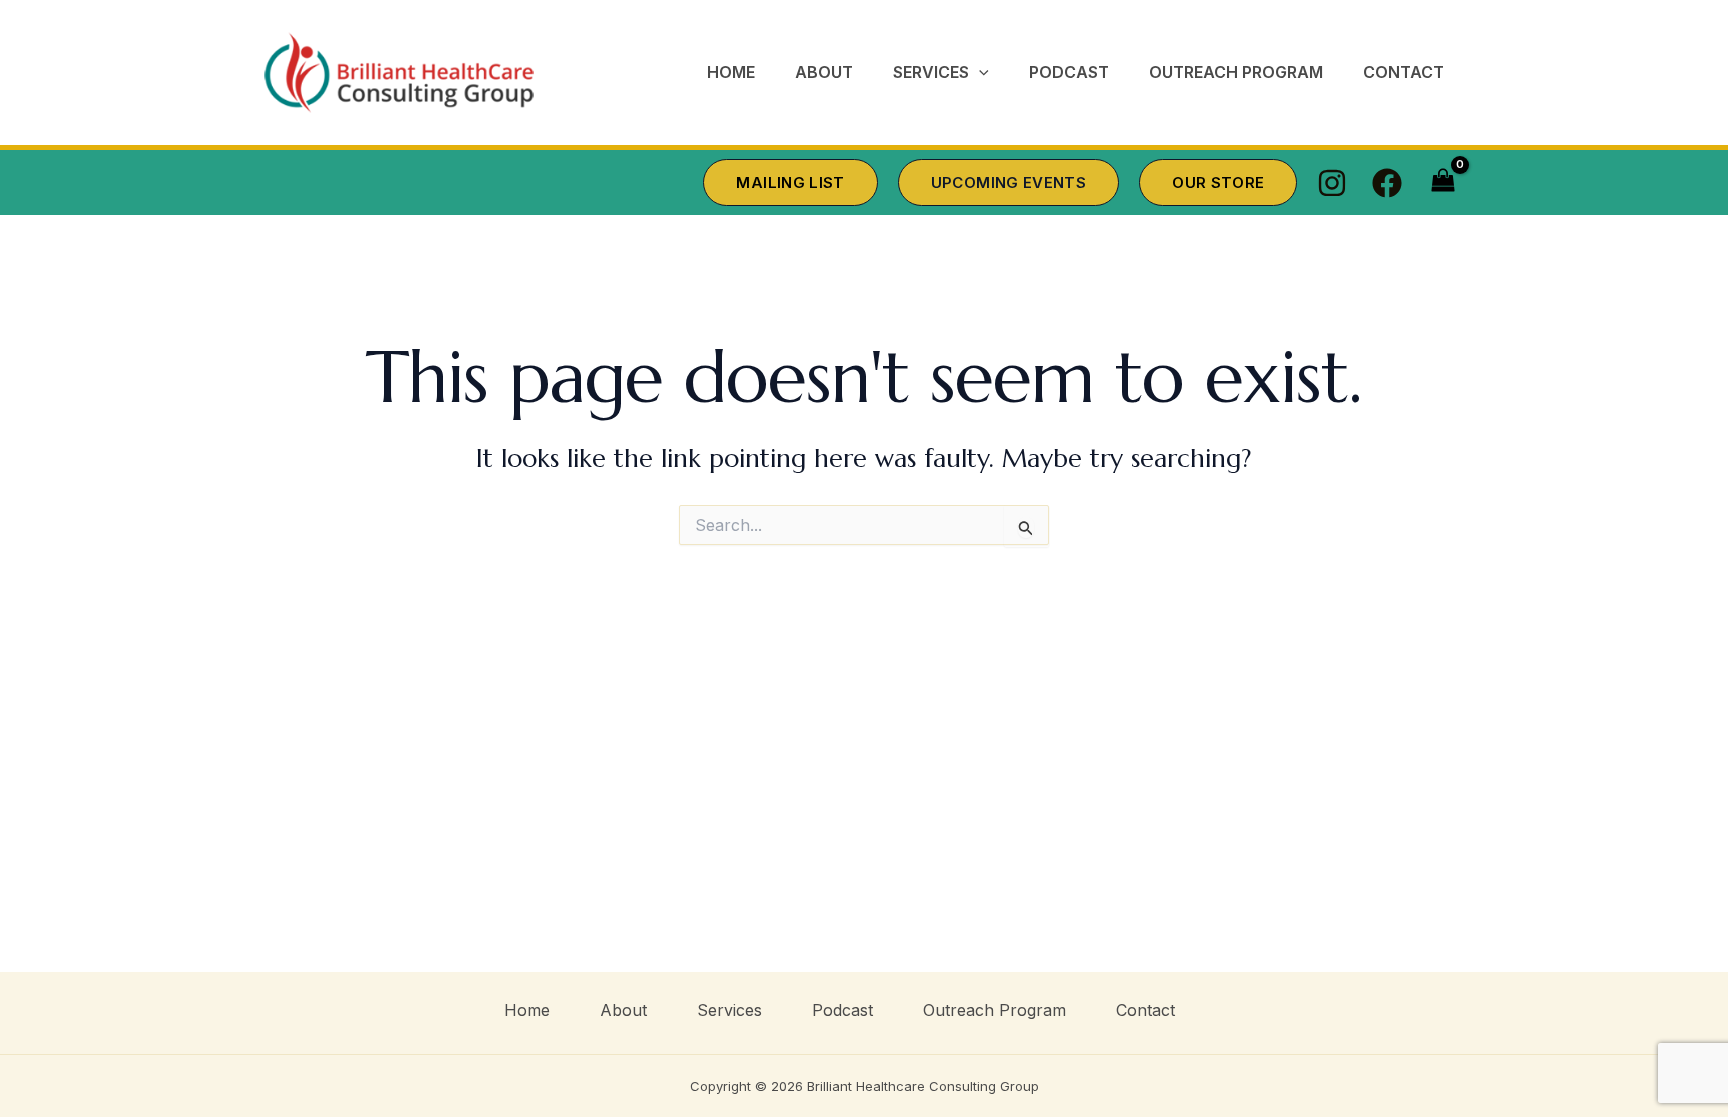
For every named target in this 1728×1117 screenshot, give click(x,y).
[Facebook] (1387, 183)
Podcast (842, 1010)
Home (527, 1010)
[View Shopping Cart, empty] (1443, 183)
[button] (979, 72)
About (623, 1010)
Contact (1145, 1010)
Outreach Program (994, 1010)
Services (729, 1010)
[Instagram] (1332, 183)
